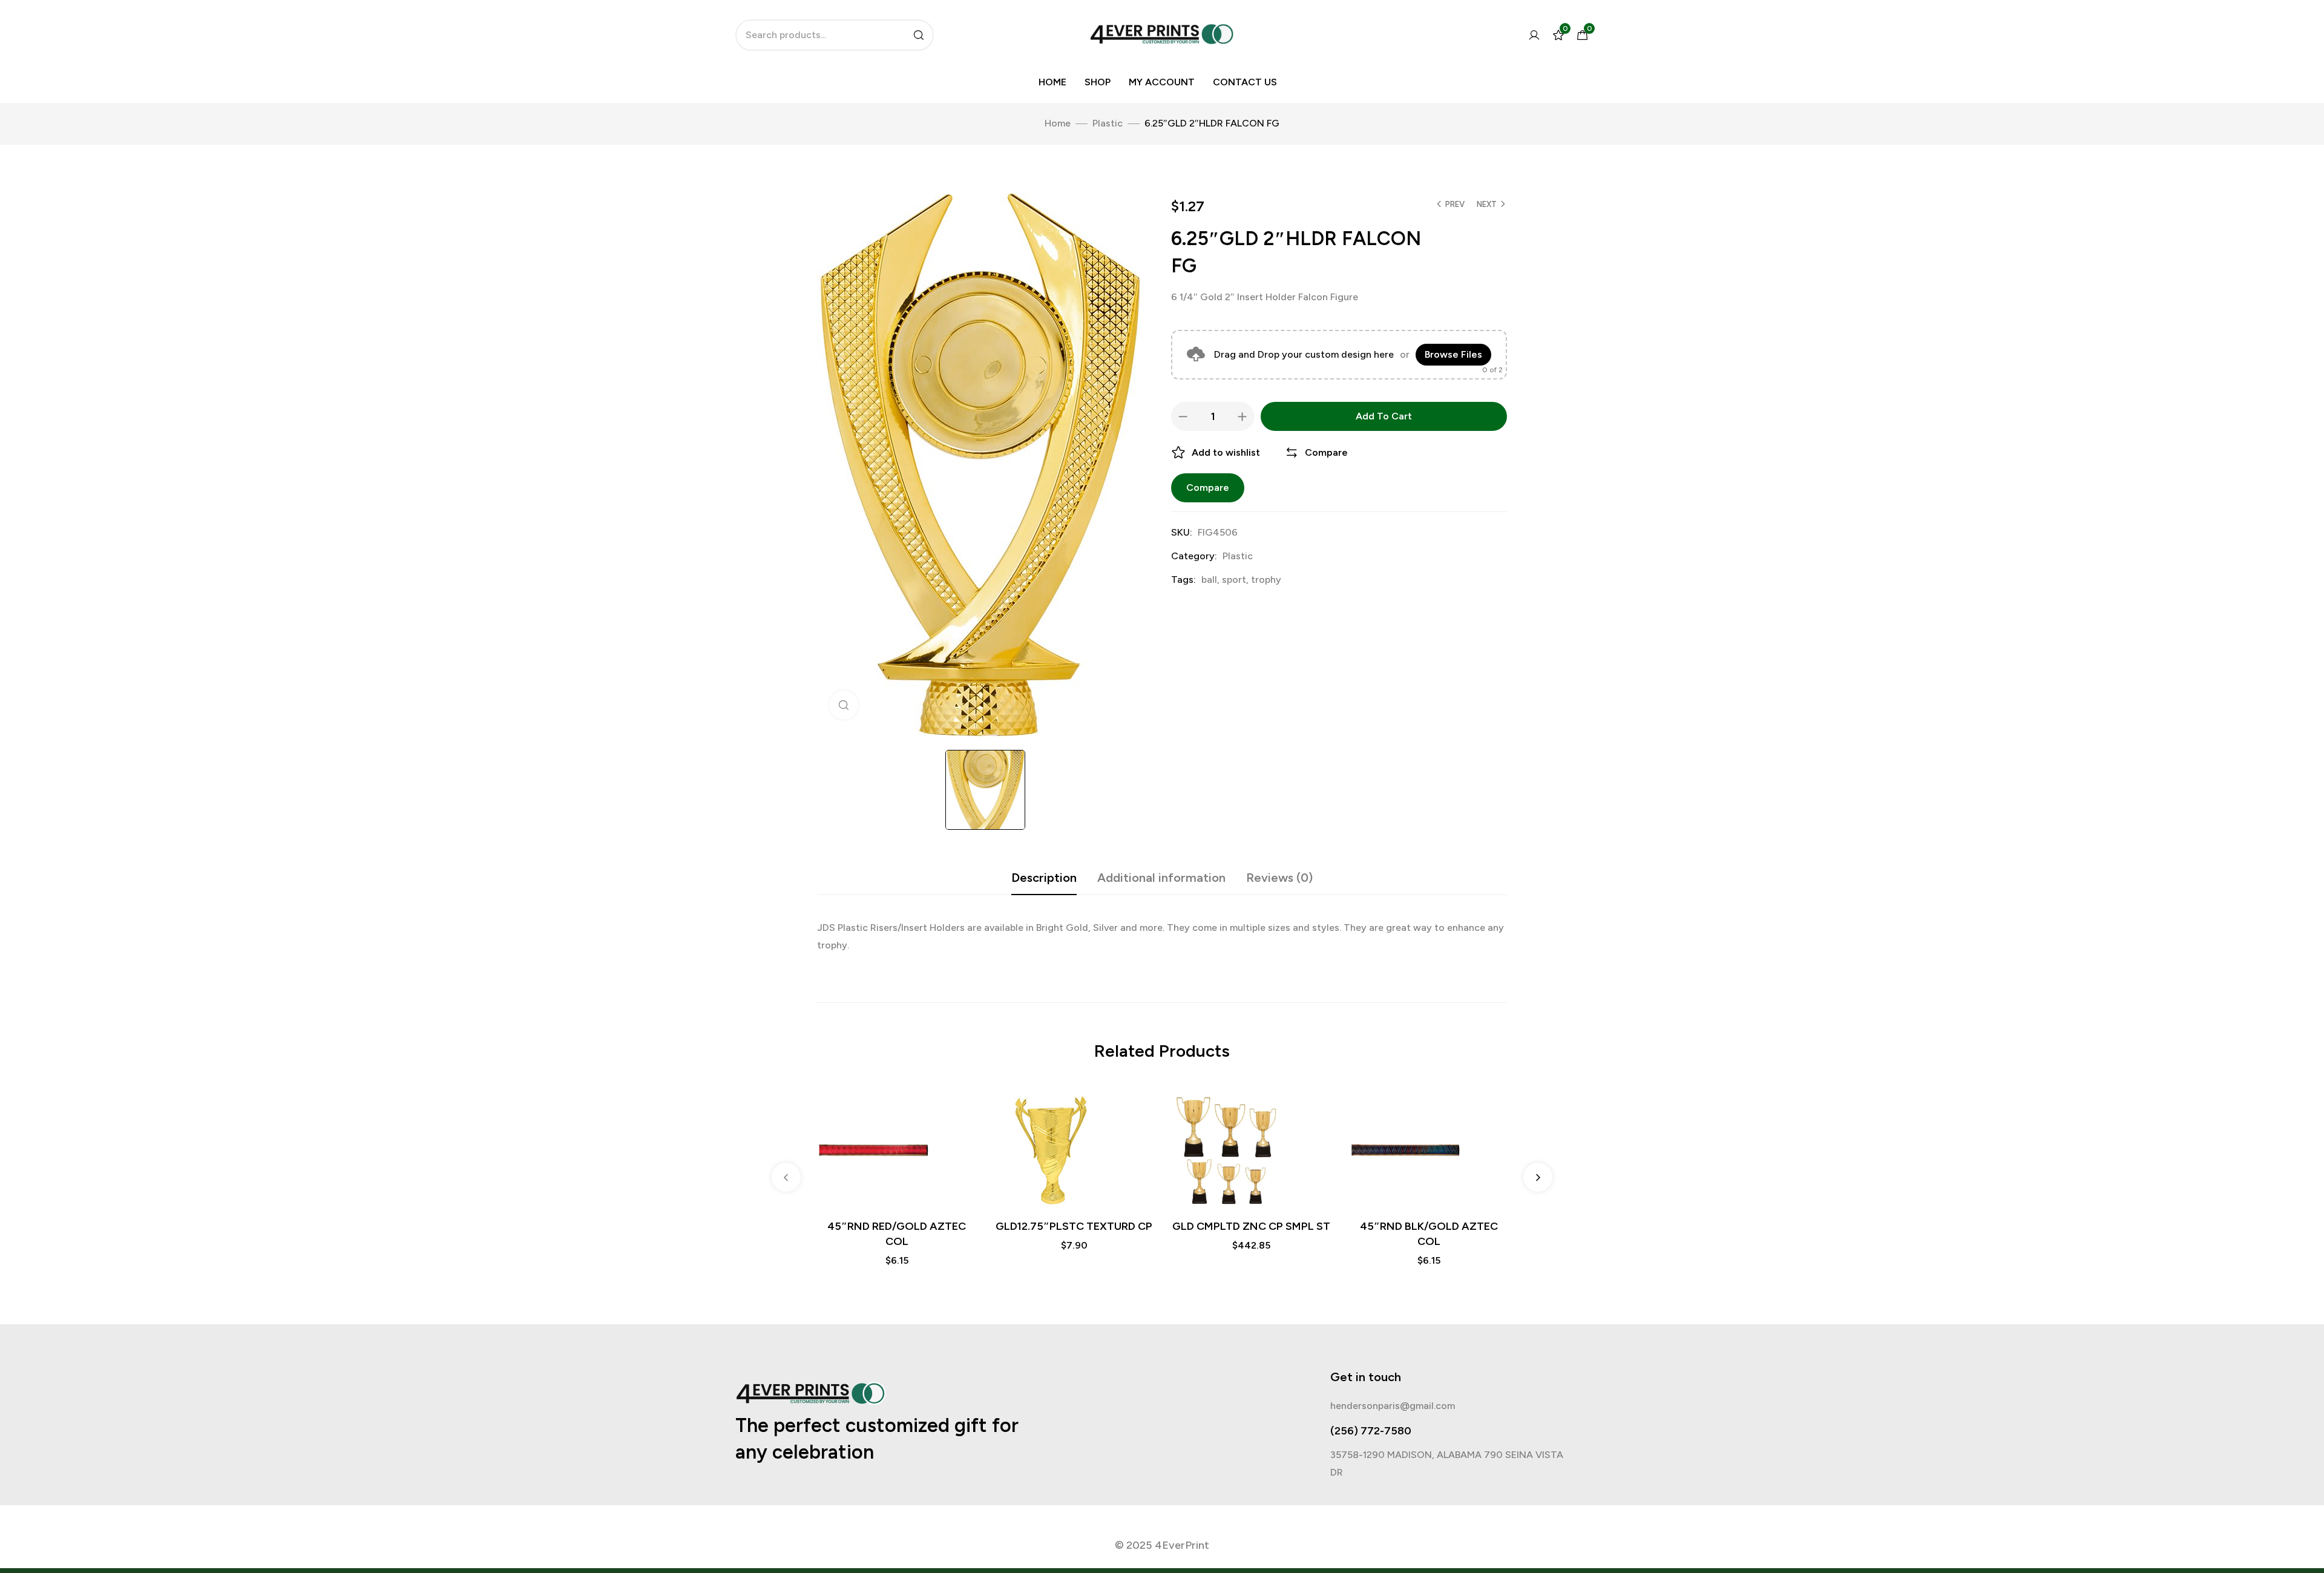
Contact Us (1245, 82)
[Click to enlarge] (844, 705)
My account (1162, 82)
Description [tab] (1044, 878)
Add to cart (1384, 416)
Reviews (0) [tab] (1279, 878)
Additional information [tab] (1161, 878)
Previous (786, 1177)
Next (1487, 204)
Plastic (1108, 123)
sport (1234, 580)
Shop (1098, 82)
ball (1209, 580)
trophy (1266, 580)
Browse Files (1453, 354)
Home (1052, 82)
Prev (1455, 204)
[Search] (919, 35)
